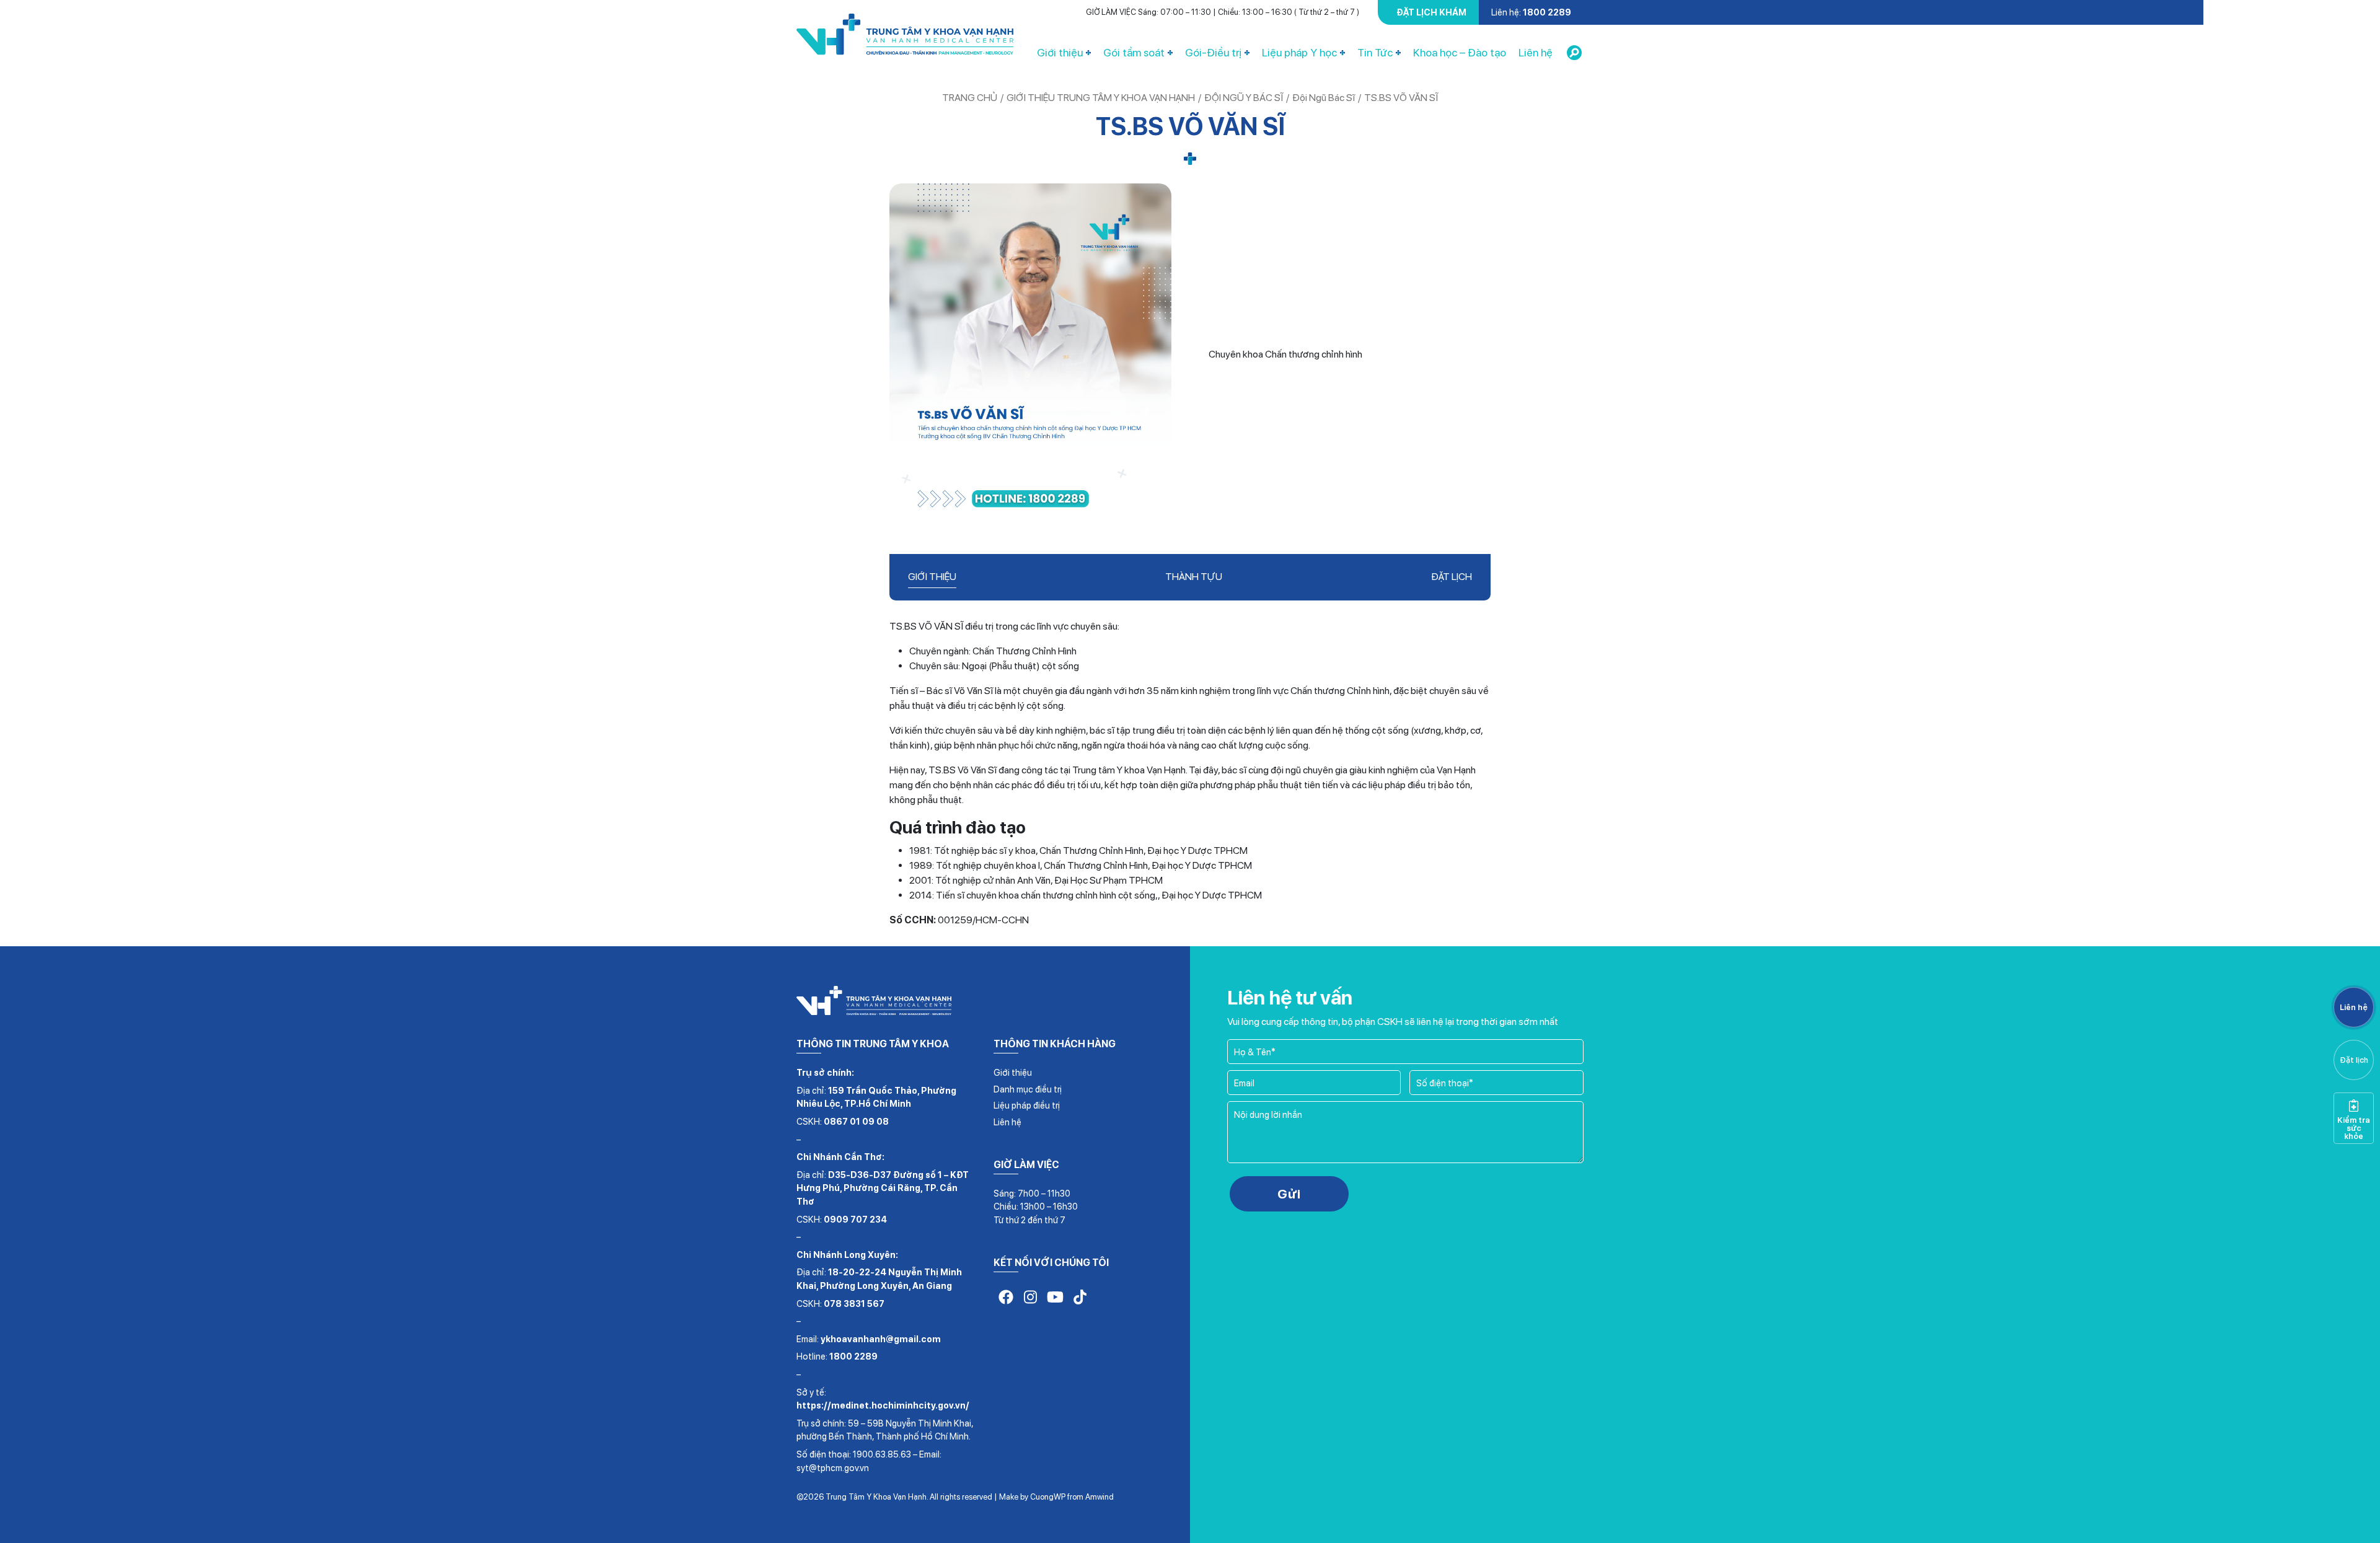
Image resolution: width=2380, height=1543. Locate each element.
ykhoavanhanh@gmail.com (881, 1339)
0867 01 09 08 (856, 1121)
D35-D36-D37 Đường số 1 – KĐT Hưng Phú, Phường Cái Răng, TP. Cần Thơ (883, 1188)
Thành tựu (1194, 577)
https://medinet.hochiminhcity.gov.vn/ (883, 1405)
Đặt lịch (1452, 577)
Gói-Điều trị (1213, 52)
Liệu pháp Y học (1299, 52)
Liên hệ (1536, 52)
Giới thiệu (1060, 52)
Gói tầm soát (1134, 52)
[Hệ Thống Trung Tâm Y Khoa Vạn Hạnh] (905, 37)
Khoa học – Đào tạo (1460, 52)
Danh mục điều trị (1028, 1089)
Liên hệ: (1531, 12)
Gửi (1289, 1194)
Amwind (1100, 1497)
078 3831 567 (854, 1303)
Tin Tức (1375, 52)
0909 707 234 (855, 1219)
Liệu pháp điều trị (1027, 1105)
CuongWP (1048, 1497)
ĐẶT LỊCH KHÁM (1431, 12)
